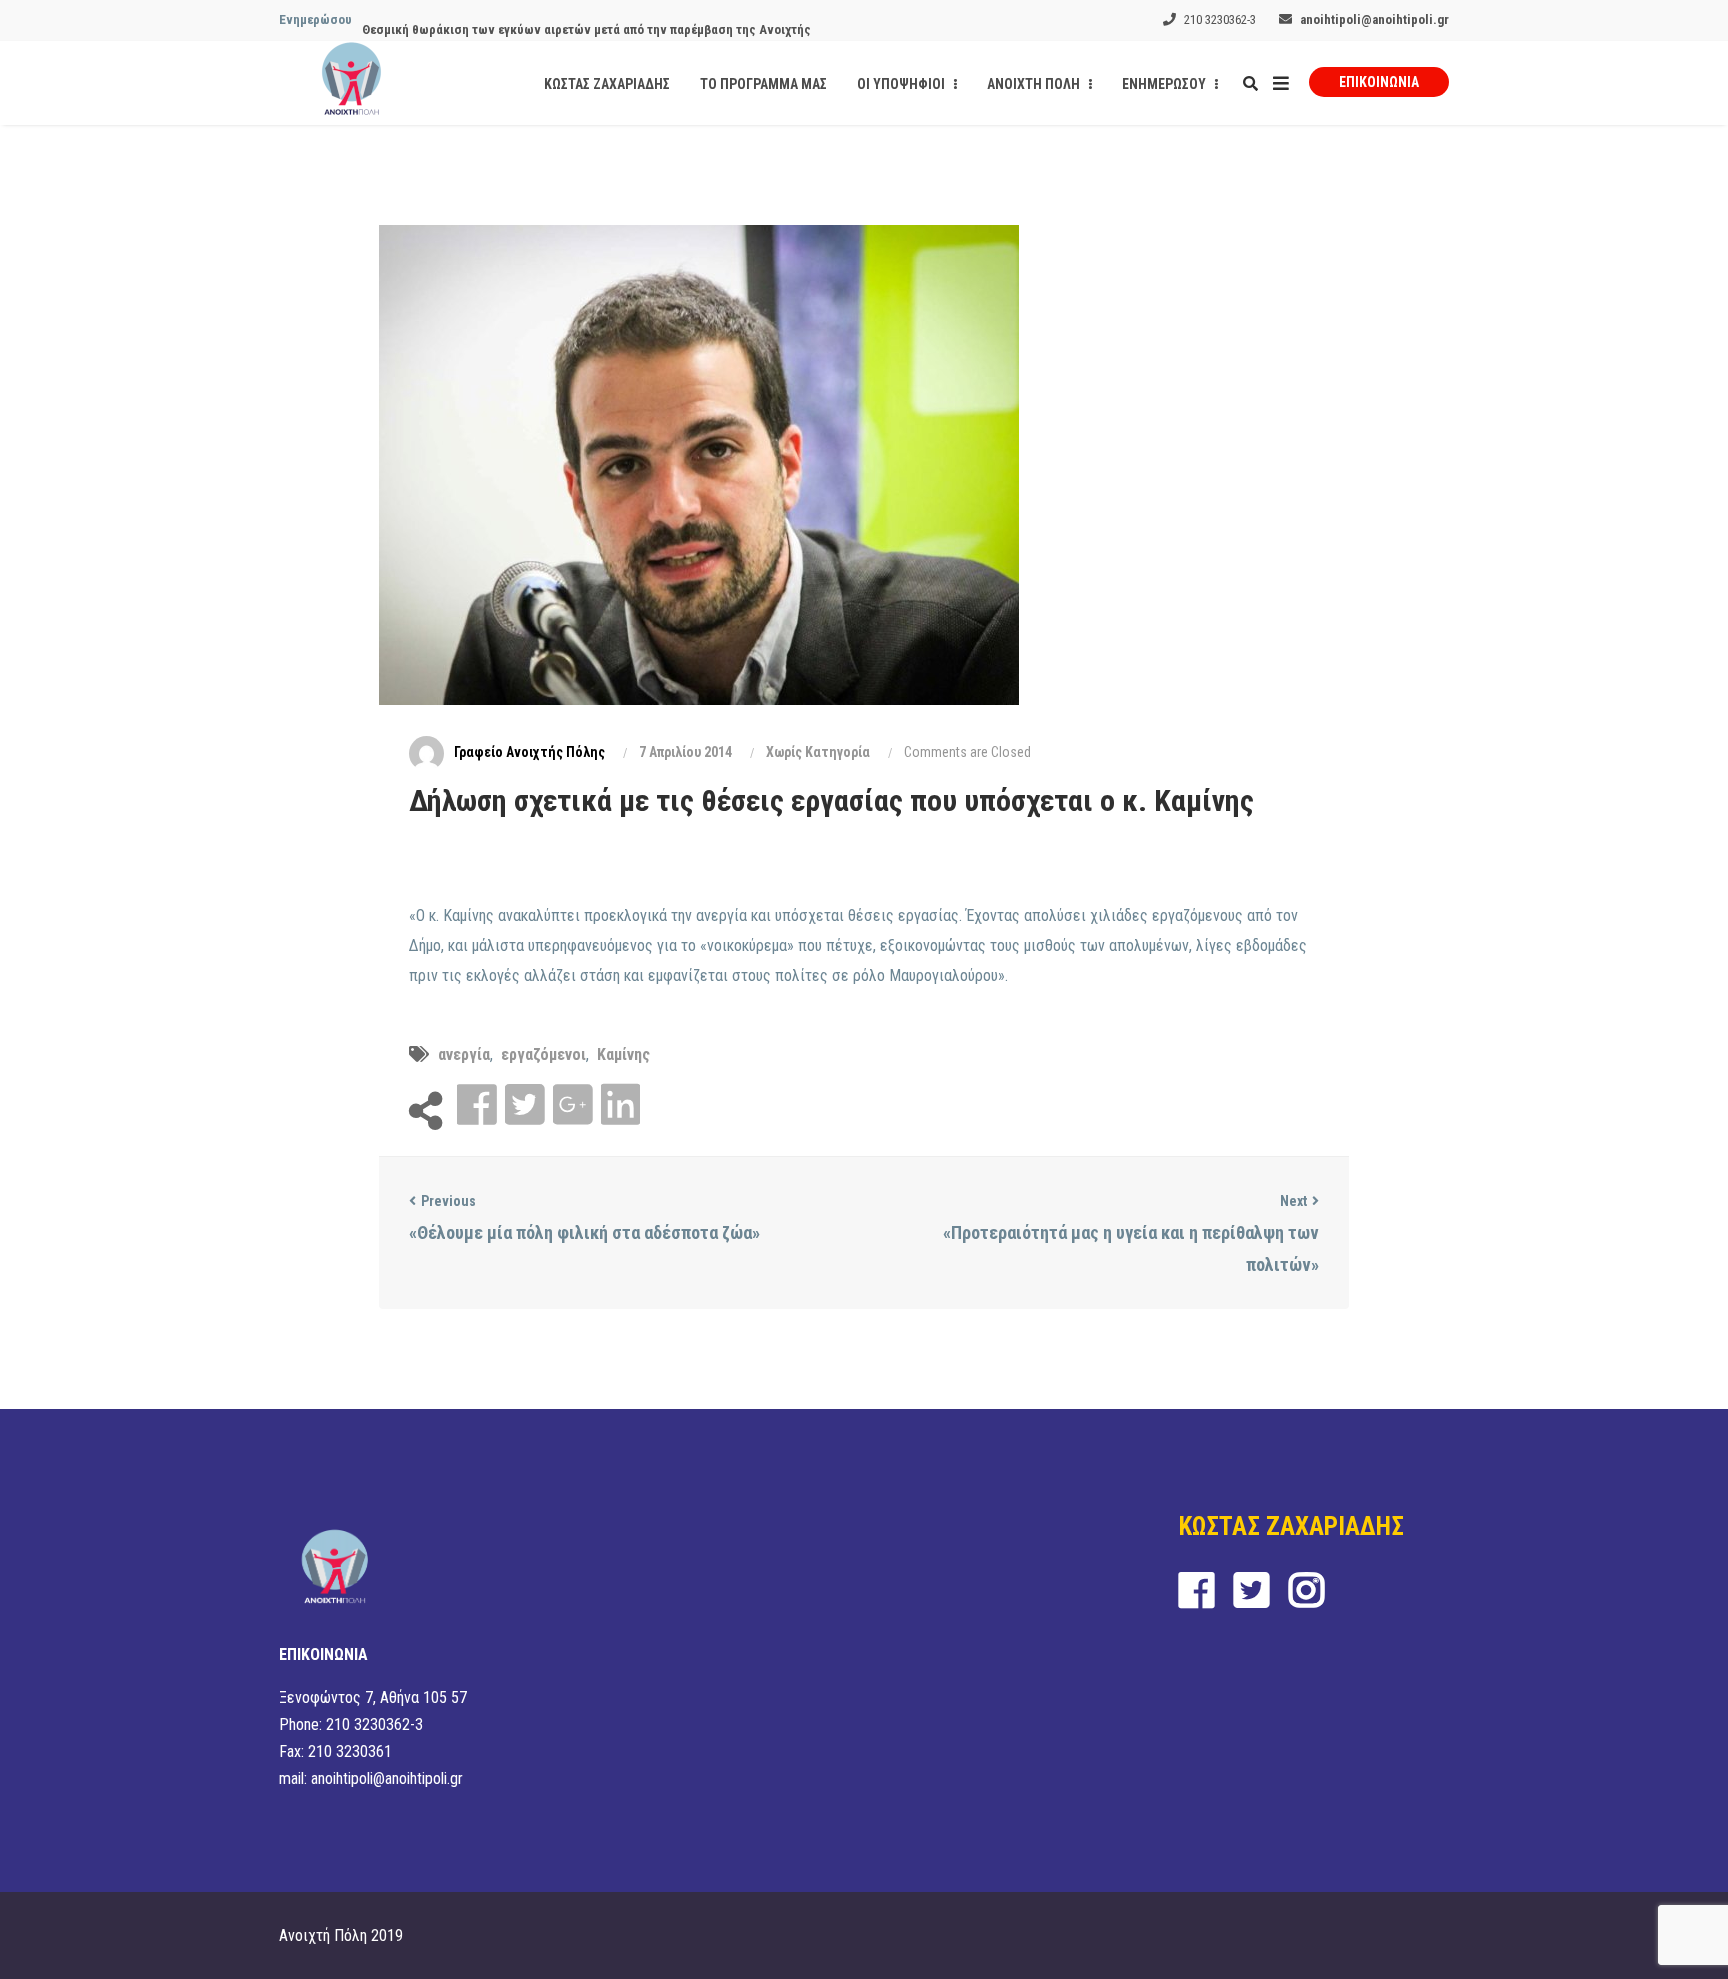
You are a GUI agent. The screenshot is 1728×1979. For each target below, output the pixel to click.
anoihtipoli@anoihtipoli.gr (1374, 19)
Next (1293, 1201)
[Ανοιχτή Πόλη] (351, 83)
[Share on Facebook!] (479, 1105)
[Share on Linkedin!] (620, 1105)
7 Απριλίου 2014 (685, 752)
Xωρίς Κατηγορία (818, 752)
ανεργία (464, 1054)
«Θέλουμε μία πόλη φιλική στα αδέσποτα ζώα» (584, 1232)
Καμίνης (623, 1054)
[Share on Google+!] (575, 1105)
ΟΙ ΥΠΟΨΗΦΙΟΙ (902, 84)
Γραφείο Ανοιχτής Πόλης (529, 752)
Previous (448, 1201)
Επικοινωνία (1379, 82)
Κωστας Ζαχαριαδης (607, 84)
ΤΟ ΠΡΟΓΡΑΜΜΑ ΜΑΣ (763, 84)
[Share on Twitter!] (527, 1105)
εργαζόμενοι (543, 1054)
